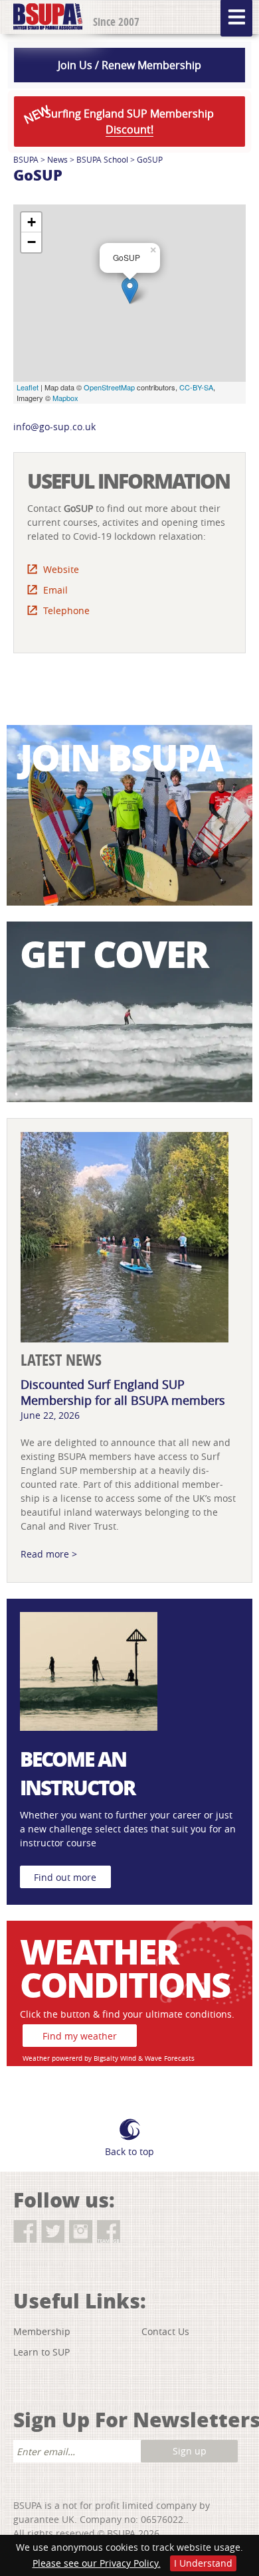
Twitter (53, 2232)
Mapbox (65, 398)
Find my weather (80, 2036)
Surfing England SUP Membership (118, 119)
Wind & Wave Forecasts (157, 2058)
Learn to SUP (42, 2352)
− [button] (32, 242)
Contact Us (165, 2331)
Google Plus (136, 2232)
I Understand (203, 2563)
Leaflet (28, 387)
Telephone (66, 610)
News (57, 159)
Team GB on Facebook (109, 2232)
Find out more (65, 1877)
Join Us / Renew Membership (129, 65)
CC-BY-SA (196, 387)
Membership (42, 2331)
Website (61, 569)
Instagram (81, 2232)
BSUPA (26, 159)
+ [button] (32, 222)
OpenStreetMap (109, 387)
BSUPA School (102, 159)
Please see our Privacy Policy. (97, 2563)
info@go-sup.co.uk (54, 427)
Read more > (49, 1554)
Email (55, 590)
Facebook (25, 2232)
